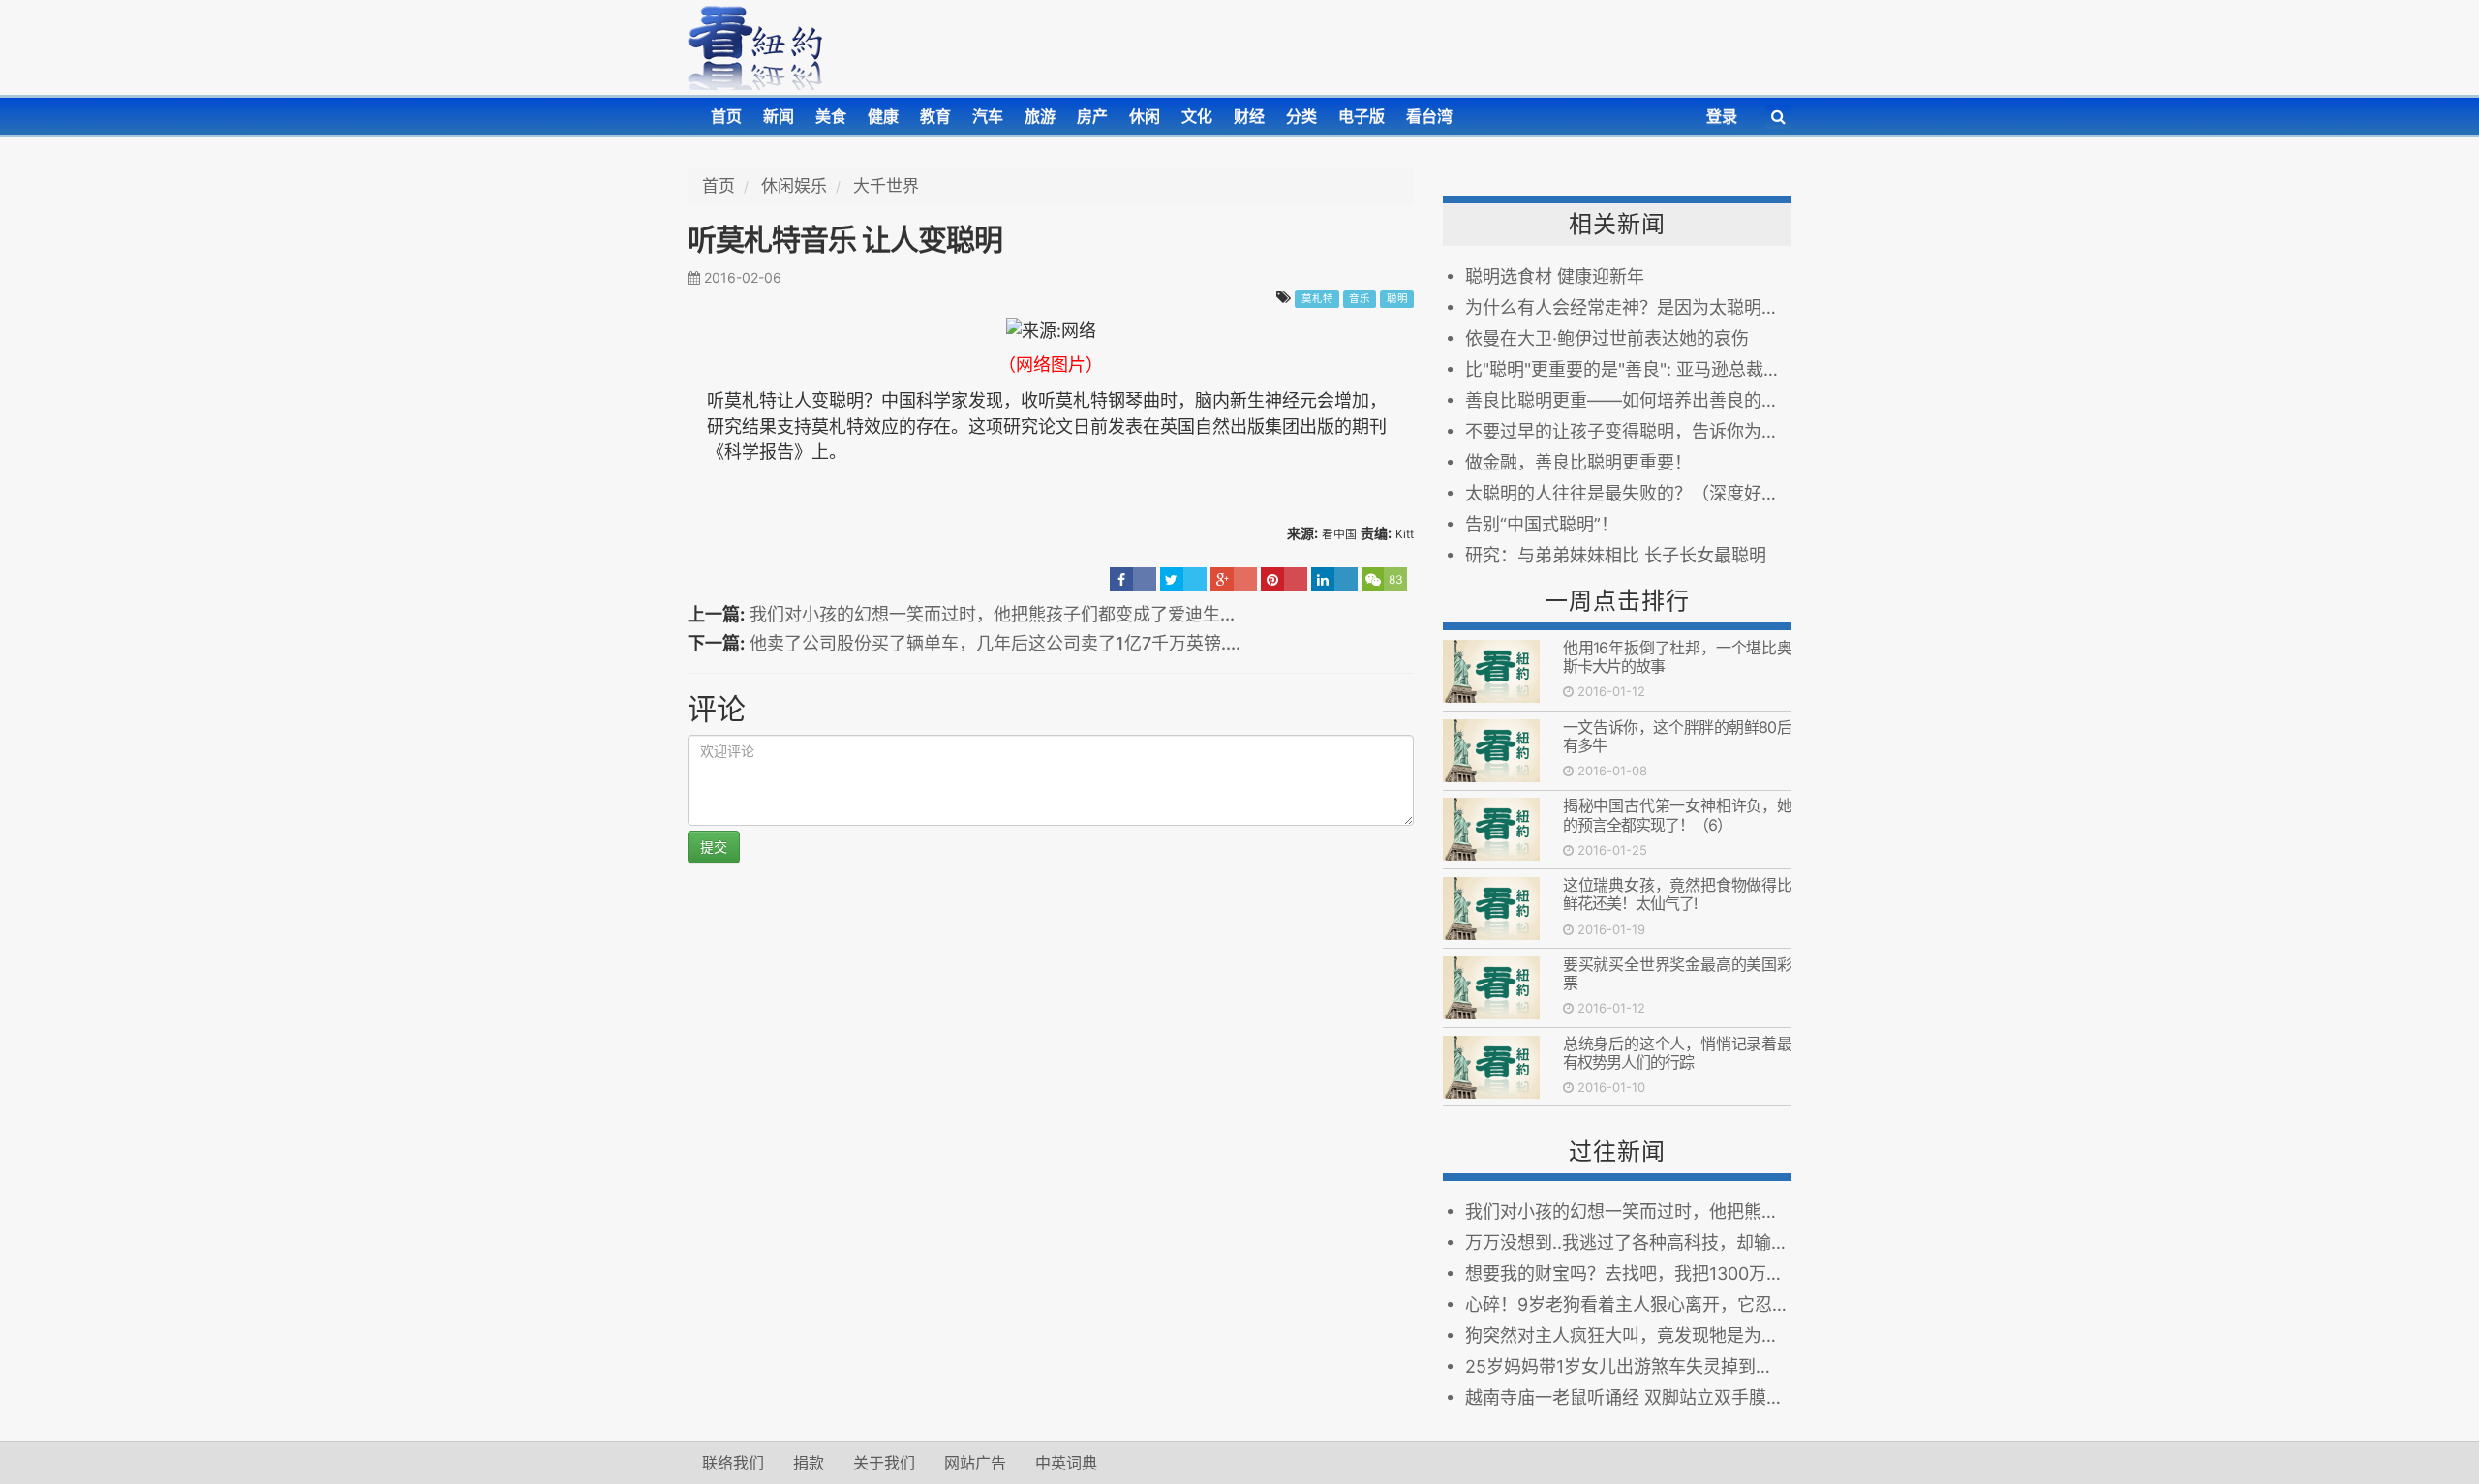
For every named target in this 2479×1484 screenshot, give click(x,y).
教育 (935, 116)
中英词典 (1066, 1463)
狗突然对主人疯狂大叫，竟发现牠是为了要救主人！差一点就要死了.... (1628, 1335)
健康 (883, 116)
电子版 (1362, 116)
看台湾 (1429, 116)
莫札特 (1317, 299)
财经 (1249, 116)
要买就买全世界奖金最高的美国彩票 (1677, 973)
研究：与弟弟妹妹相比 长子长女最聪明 (1616, 555)
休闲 (1145, 116)
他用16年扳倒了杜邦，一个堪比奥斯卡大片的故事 (1677, 657)
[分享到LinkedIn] (1334, 579)
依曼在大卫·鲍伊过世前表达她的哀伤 (1607, 338)
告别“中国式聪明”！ (1542, 524)
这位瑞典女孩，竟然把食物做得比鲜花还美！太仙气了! (1677, 894)
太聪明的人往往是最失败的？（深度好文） (1628, 493)
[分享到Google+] (1234, 579)
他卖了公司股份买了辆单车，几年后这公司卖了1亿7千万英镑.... (995, 643)
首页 (726, 116)
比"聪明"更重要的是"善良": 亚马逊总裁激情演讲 (1628, 369)
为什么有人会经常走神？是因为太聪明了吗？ (1628, 307)
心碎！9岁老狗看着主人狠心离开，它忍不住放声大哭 (1628, 1304)
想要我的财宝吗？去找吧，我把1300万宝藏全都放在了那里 (1628, 1273)
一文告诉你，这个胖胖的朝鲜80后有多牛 (1677, 736)
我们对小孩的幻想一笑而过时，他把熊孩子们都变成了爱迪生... (992, 614)
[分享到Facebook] (1133, 579)
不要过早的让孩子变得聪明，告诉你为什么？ (1628, 431)
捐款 (809, 1463)
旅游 (1040, 116)
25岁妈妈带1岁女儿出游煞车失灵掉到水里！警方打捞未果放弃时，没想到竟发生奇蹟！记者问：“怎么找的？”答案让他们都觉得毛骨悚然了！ (1628, 1366)
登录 (1722, 116)
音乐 (1360, 299)
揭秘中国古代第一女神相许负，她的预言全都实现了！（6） (1677, 815)
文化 (1197, 116)
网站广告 (975, 1463)
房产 (1092, 116)
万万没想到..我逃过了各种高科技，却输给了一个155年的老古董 (1628, 1242)
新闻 (779, 116)
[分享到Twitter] (1183, 579)
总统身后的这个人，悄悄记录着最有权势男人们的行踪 (1677, 1053)
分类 (1301, 116)
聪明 (1397, 299)
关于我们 (884, 1463)
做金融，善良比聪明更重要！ (1578, 462)
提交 (714, 847)
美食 (831, 116)
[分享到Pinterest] (1284, 579)
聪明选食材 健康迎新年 (1555, 276)
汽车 (988, 116)
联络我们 (733, 1463)
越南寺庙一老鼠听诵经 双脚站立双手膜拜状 (1628, 1397)
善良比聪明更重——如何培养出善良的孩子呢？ (1628, 400)
